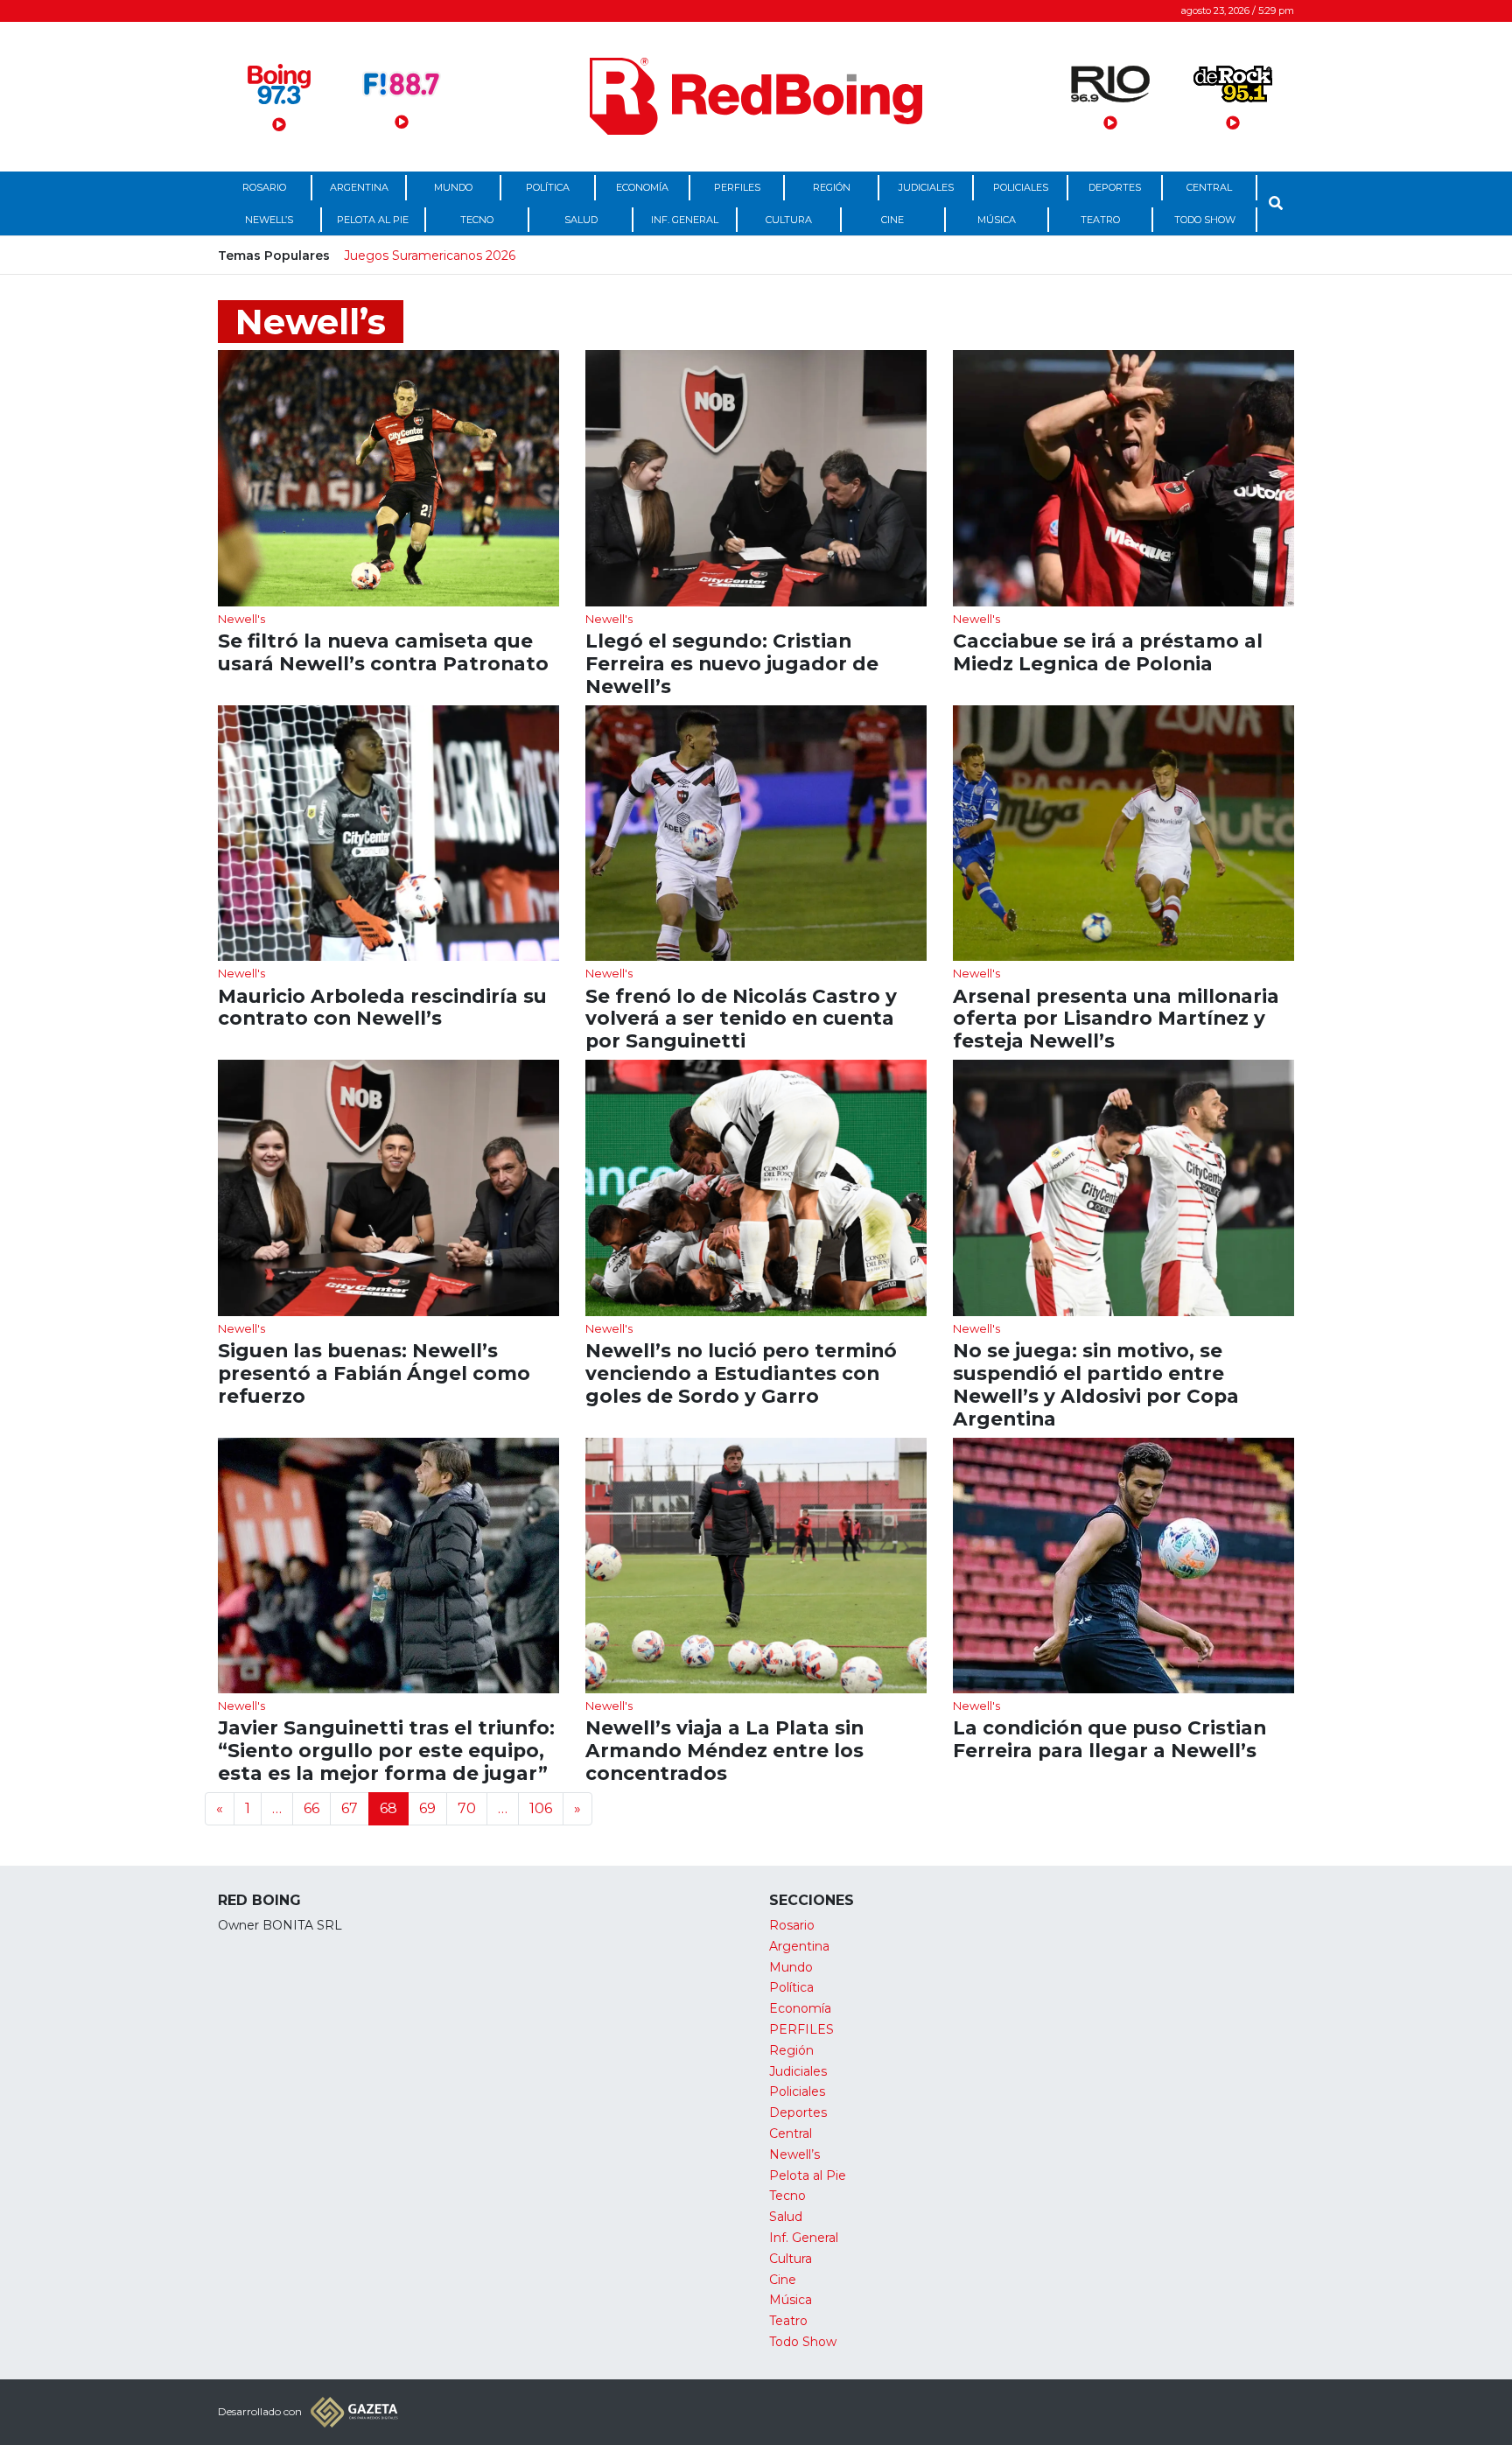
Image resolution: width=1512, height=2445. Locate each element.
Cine (892, 220)
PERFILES (737, 187)
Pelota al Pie (373, 220)
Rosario (264, 187)
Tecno (477, 220)
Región (832, 187)
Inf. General (685, 220)
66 (311, 1808)
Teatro (1100, 220)
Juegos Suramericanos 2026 (430, 256)
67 (350, 1808)
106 (541, 1808)
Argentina (359, 187)
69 (427, 1808)
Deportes (1115, 187)
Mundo (453, 187)
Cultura (789, 220)
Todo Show (1205, 220)
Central (1209, 187)
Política (548, 187)
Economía (642, 187)
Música (997, 220)
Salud (581, 220)
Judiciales (926, 187)
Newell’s (269, 220)
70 (467, 1808)
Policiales (1021, 187)
